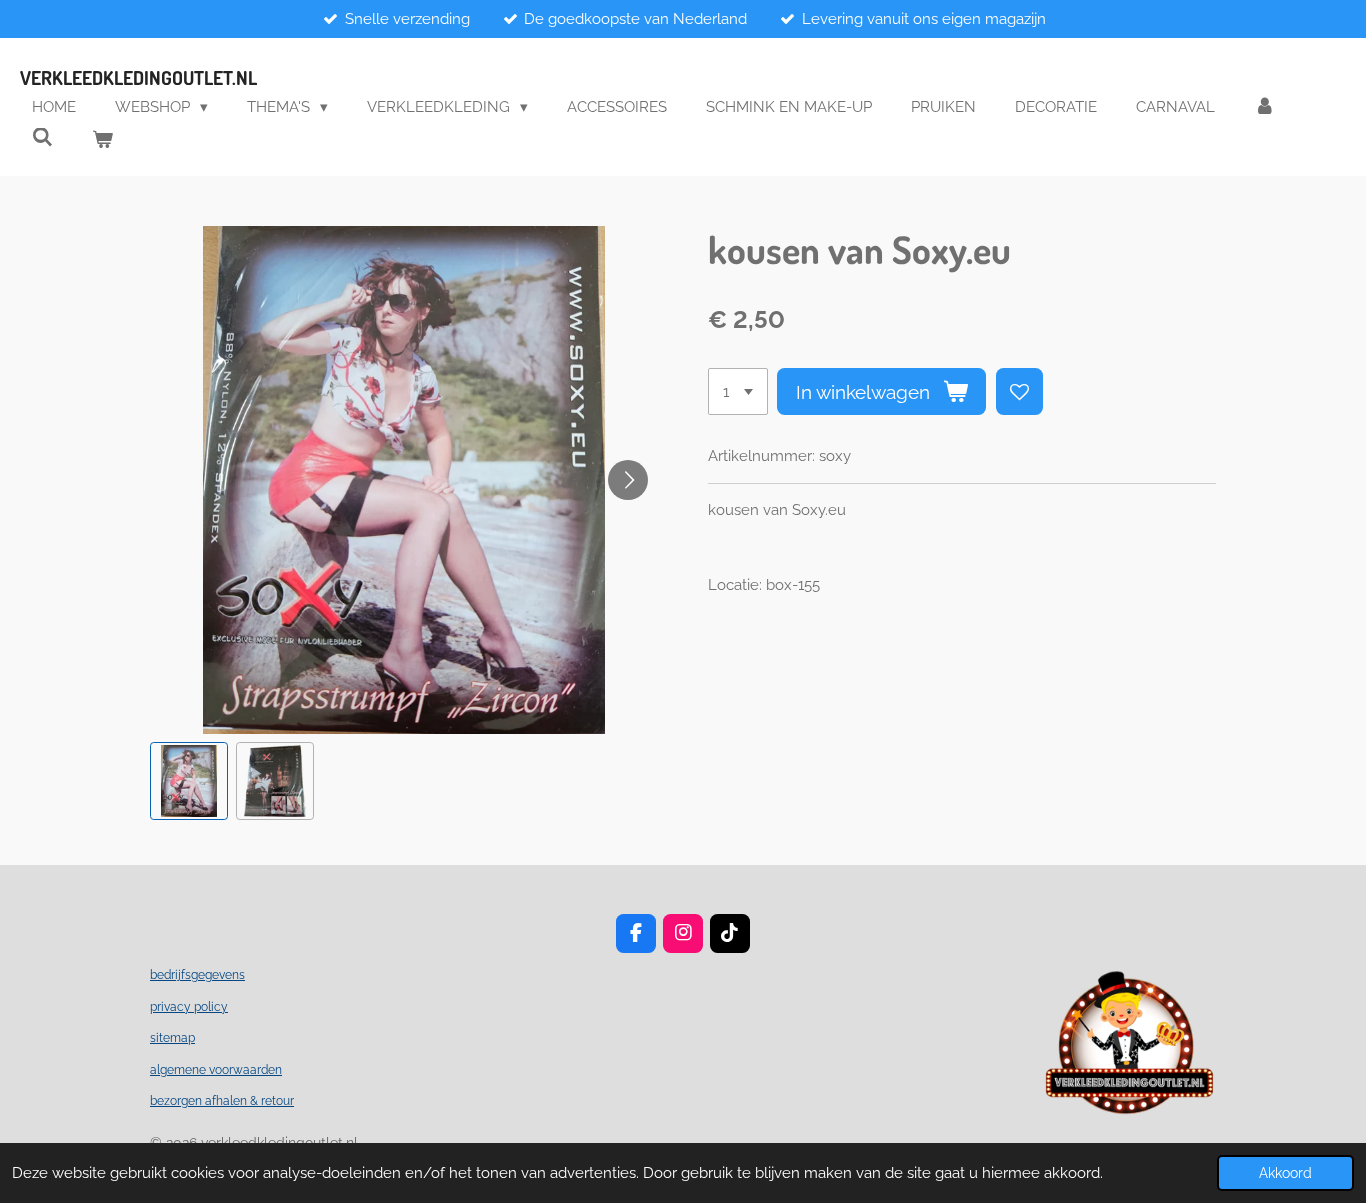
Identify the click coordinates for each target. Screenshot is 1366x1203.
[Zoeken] (42, 138)
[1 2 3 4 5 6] (738, 391)
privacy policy (189, 1007)
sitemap (172, 1038)
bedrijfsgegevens (197, 975)
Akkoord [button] (1285, 1173)
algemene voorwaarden (216, 1070)
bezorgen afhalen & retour (222, 1101)
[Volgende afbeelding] (628, 480)
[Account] (1264, 107)
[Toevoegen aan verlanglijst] (1019, 391)
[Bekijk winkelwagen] (102, 140)
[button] (189, 781)
